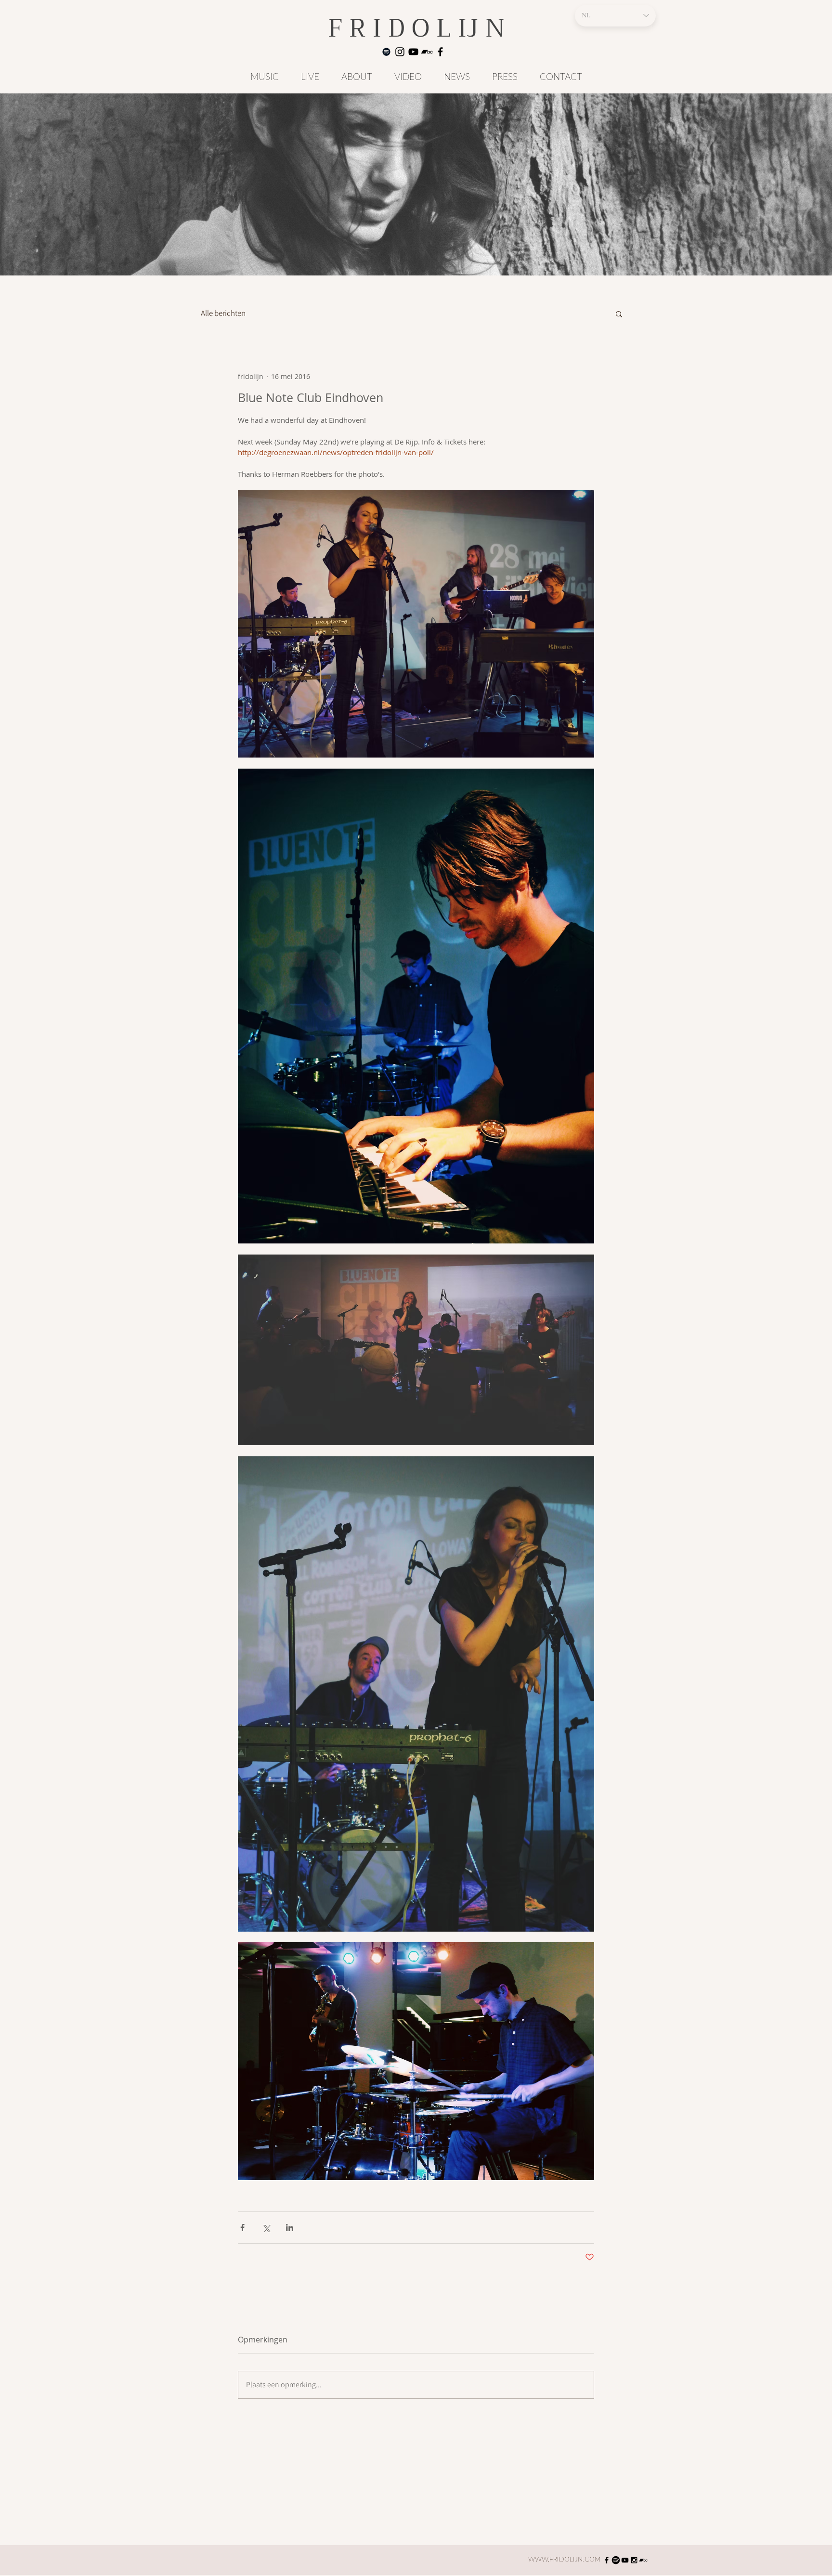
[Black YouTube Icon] (625, 2560)
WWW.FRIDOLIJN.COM (565, 2560)
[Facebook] (440, 52)
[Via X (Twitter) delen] (266, 2228)
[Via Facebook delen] (242, 2228)
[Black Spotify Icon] (386, 52)
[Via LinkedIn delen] (290, 2228)
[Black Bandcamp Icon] (427, 52)
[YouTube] (413, 52)
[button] (619, 314)
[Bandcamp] (643, 2560)
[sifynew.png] (616, 2560)
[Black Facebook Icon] (607, 2560)
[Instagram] (400, 52)
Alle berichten (223, 313)
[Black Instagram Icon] (634, 2560)
